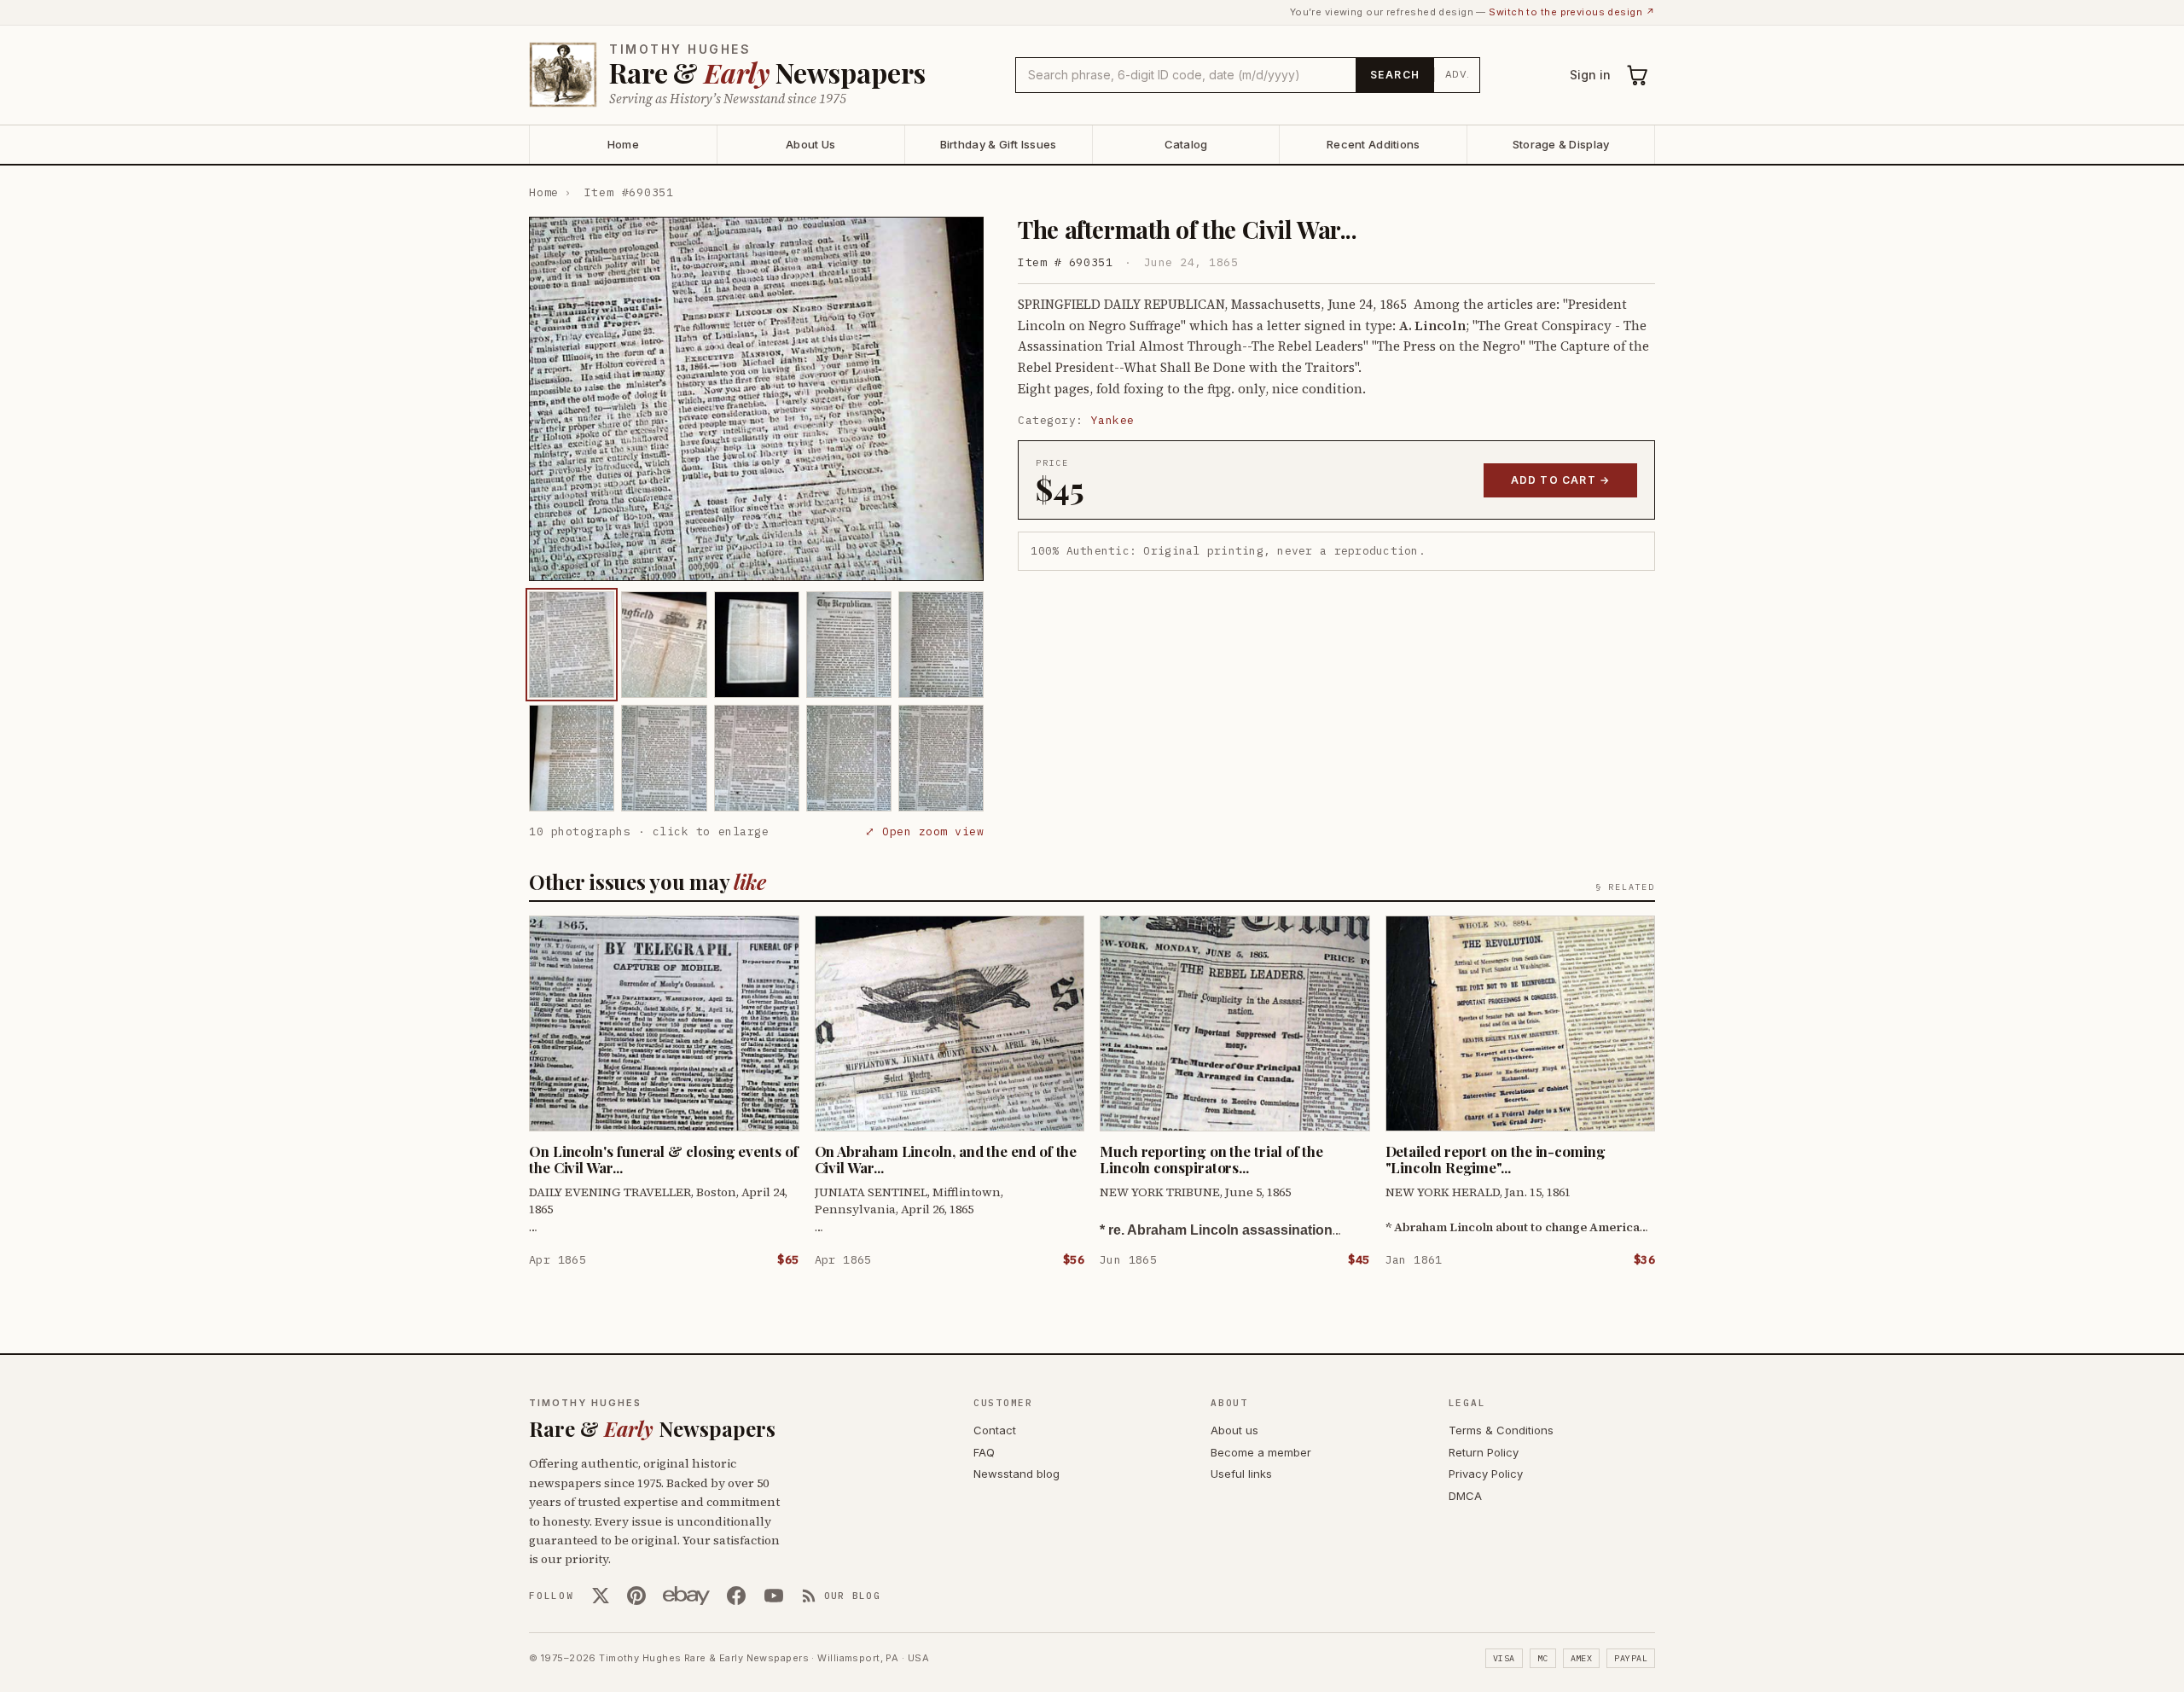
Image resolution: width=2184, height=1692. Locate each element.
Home (623, 144)
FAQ (984, 1452)
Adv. (1458, 74)
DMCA (1465, 1496)
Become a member (1261, 1452)
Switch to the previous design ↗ (1572, 12)
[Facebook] (736, 1596)
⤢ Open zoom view (924, 831)
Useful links (1241, 1474)
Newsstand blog (1016, 1474)
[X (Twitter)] (601, 1596)
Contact (995, 1430)
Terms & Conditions (1501, 1430)
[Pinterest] (636, 1596)
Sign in (1590, 75)
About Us (810, 144)
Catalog (1186, 144)
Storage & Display (1561, 144)
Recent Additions (1373, 144)
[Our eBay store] (686, 1596)
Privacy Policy (1486, 1474)
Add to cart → (1561, 480)
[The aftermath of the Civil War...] (572, 645)
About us (1234, 1430)
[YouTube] (774, 1596)
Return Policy (1484, 1452)
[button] (756, 399)
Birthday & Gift (999, 144)
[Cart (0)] (1638, 75)
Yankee (1113, 420)
